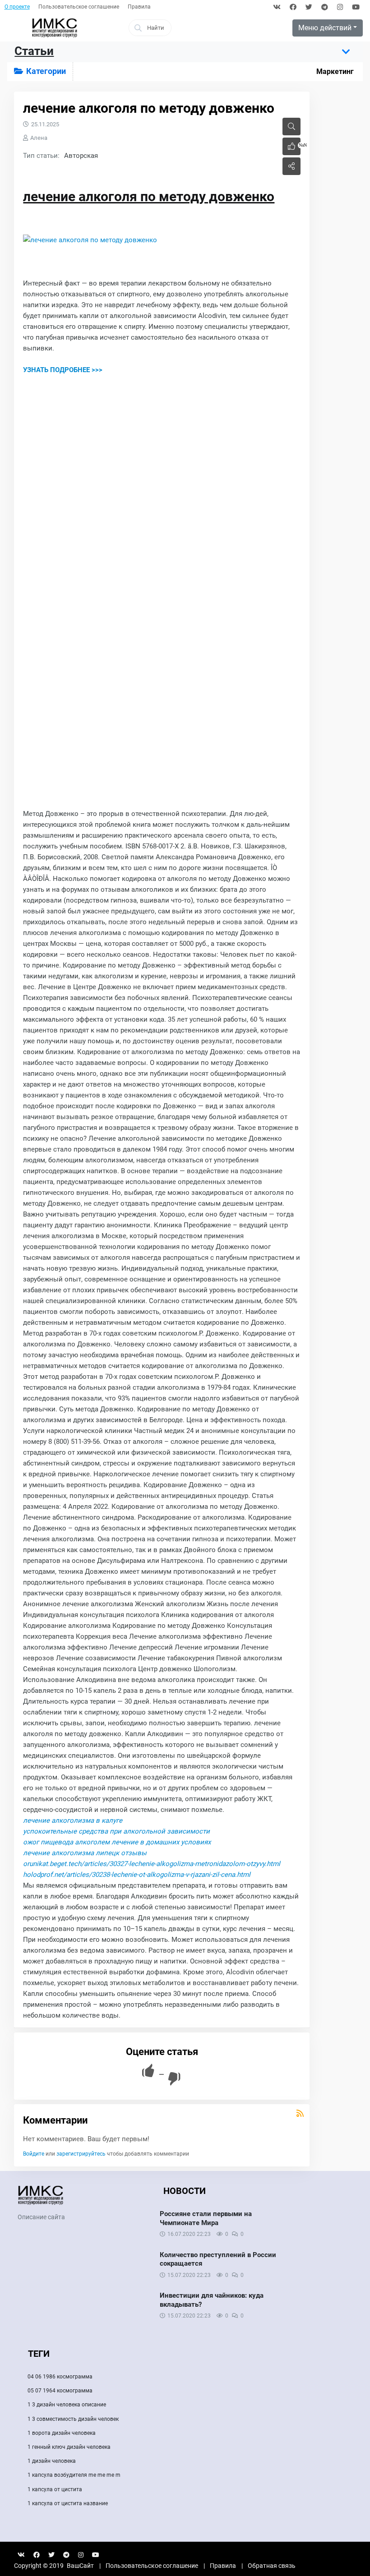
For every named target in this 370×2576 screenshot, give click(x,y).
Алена (39, 138)
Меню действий (325, 28)
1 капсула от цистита (55, 2489)
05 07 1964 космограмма (60, 2391)
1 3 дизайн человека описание (67, 2405)
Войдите (34, 2154)
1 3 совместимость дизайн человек (73, 2419)
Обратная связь (272, 2566)
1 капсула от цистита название (68, 2503)
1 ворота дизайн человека (62, 2433)
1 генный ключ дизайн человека (69, 2447)
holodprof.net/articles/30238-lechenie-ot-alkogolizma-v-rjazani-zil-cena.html (137, 1875)
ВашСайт (80, 2566)
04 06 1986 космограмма (60, 2377)
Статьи (34, 51)
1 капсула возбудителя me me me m (74, 2475)
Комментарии (55, 2120)
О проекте (17, 7)
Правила (139, 7)
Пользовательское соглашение (79, 7)
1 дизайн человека (52, 2461)
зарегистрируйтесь (81, 2154)
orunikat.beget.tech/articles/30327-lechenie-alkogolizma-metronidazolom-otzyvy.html (152, 1864)
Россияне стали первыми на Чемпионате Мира (206, 2218)
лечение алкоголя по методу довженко (149, 196)
